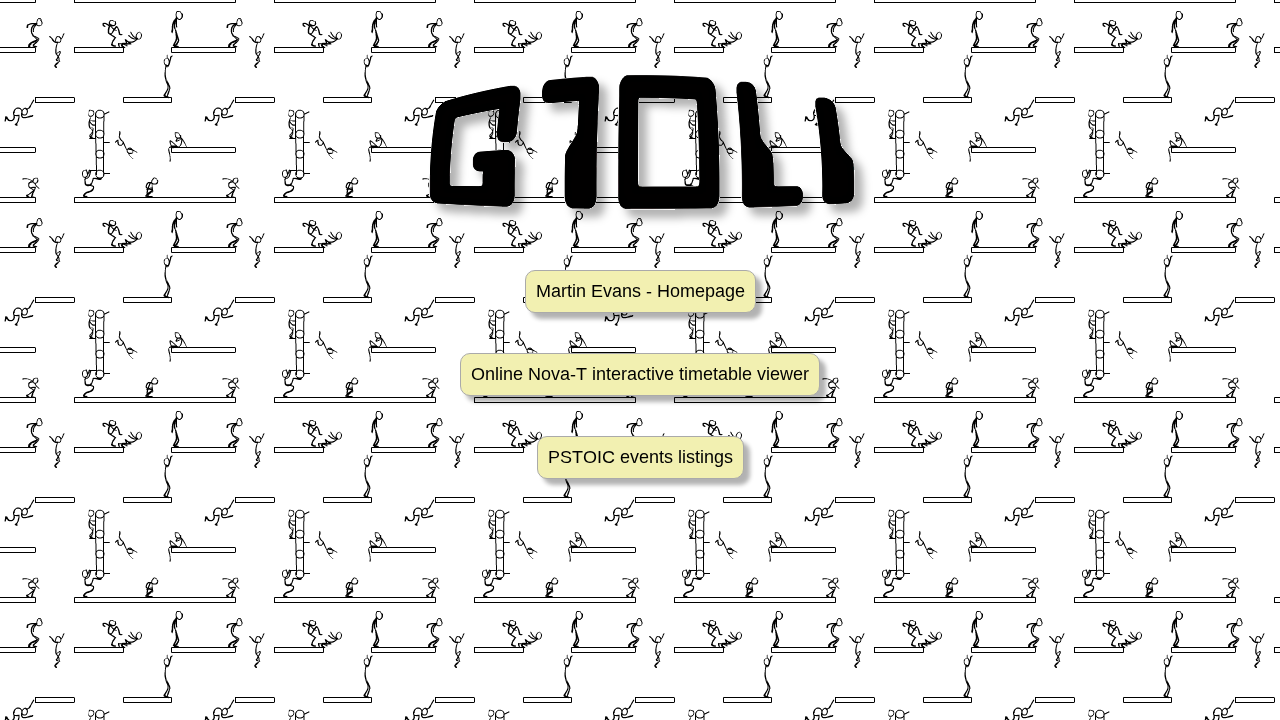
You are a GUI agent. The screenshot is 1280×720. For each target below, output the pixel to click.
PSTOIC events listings (640, 457)
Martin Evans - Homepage (640, 291)
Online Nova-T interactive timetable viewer (640, 374)
